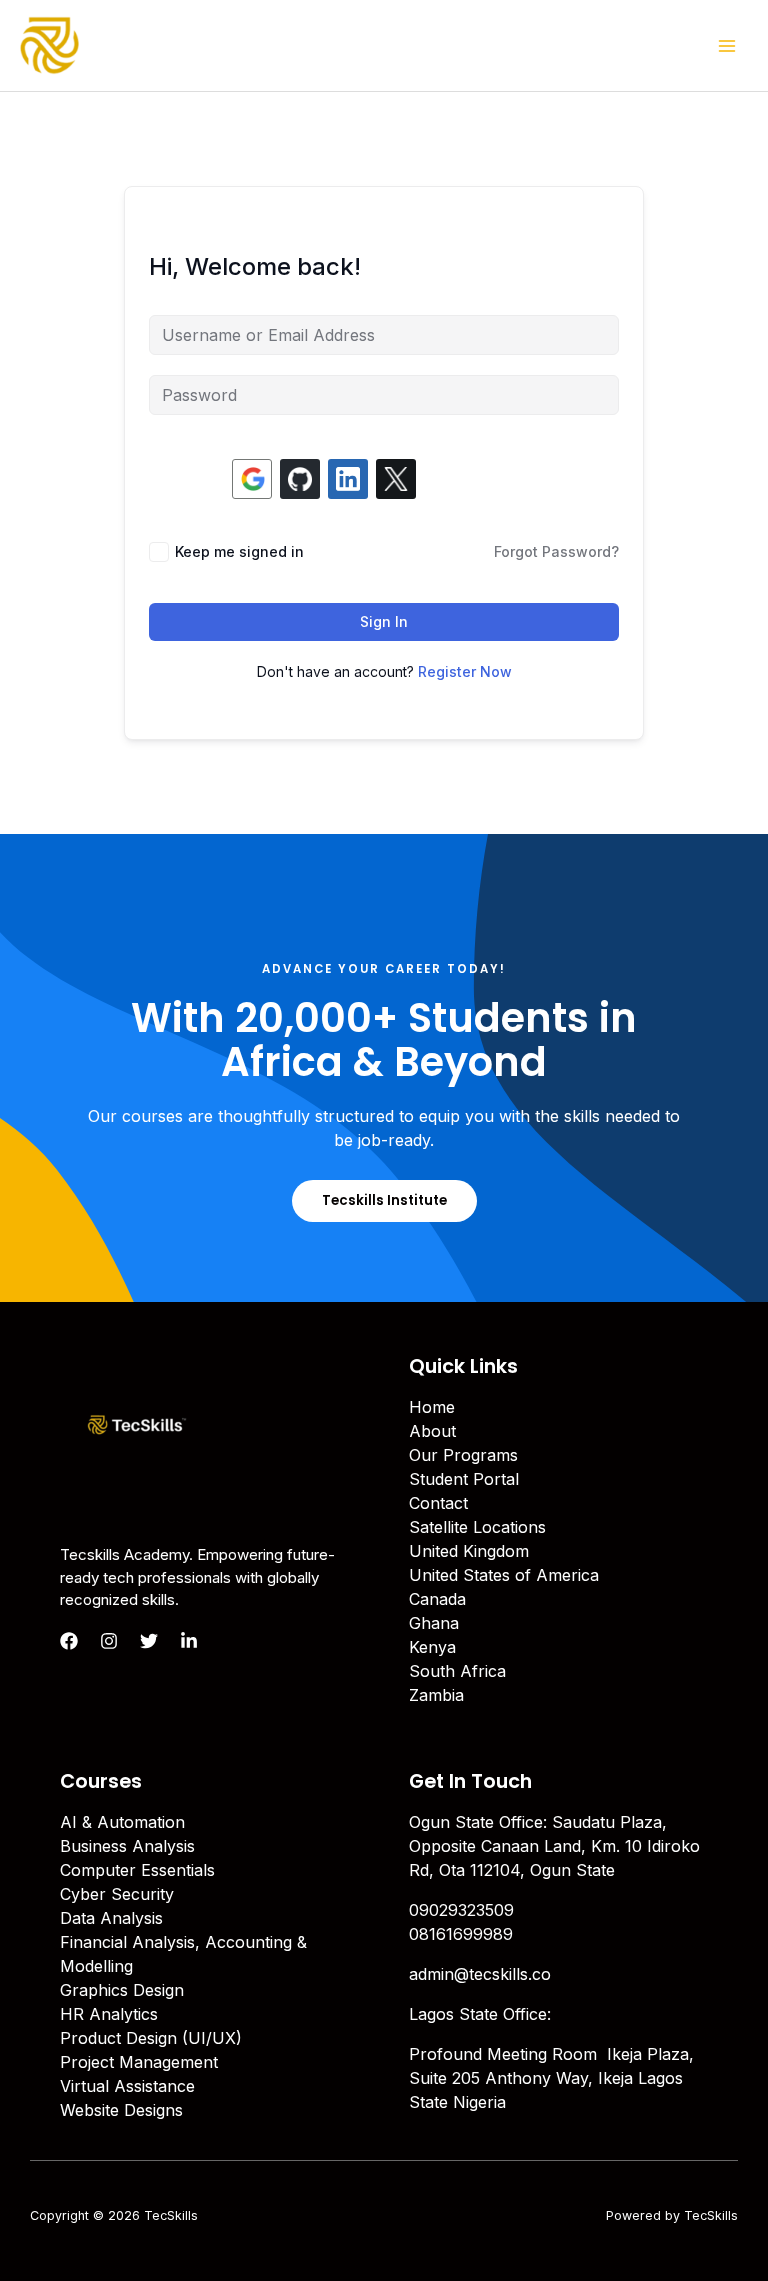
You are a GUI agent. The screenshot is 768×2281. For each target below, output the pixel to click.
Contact (438, 1503)
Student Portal (464, 1479)
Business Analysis (127, 1846)
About (432, 1431)
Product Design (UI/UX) (151, 2038)
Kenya (432, 1647)
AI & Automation (122, 1822)
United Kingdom (469, 1551)
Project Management (139, 2062)
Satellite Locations (477, 1527)
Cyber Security (117, 1894)
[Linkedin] (189, 1641)
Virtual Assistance (127, 2086)
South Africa (457, 1671)
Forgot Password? (556, 551)
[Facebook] (69, 1641)
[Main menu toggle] (727, 45)
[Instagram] (109, 1641)
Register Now (465, 671)
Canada (437, 1599)
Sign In (384, 621)
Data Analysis (111, 1918)
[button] (384, 1200)
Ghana (434, 1623)
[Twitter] (149, 1641)
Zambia (436, 1695)
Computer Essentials (137, 1870)
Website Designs (121, 2110)
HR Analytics (109, 2014)
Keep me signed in (239, 551)
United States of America (504, 1575)
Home (432, 1407)
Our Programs (463, 1455)
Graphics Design (122, 1990)
